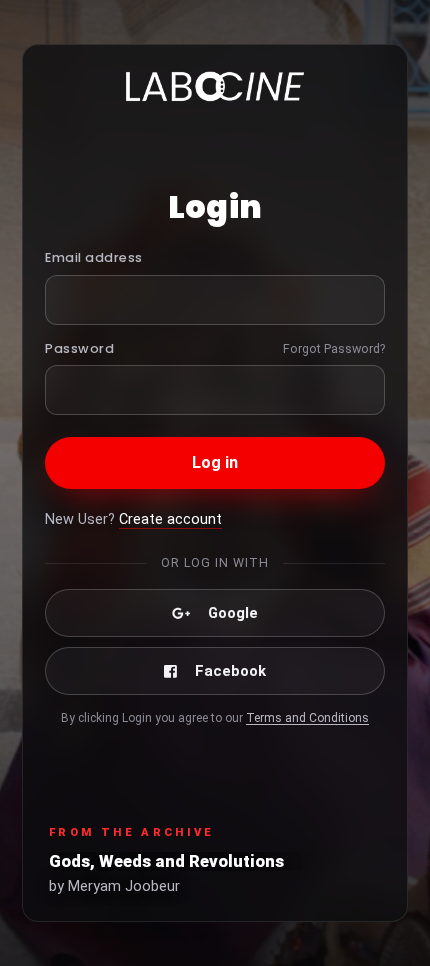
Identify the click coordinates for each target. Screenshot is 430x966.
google (233, 613)
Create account (170, 519)
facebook (230, 671)
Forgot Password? (334, 348)
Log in (215, 462)
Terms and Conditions (307, 718)
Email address (94, 257)
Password (79, 348)
